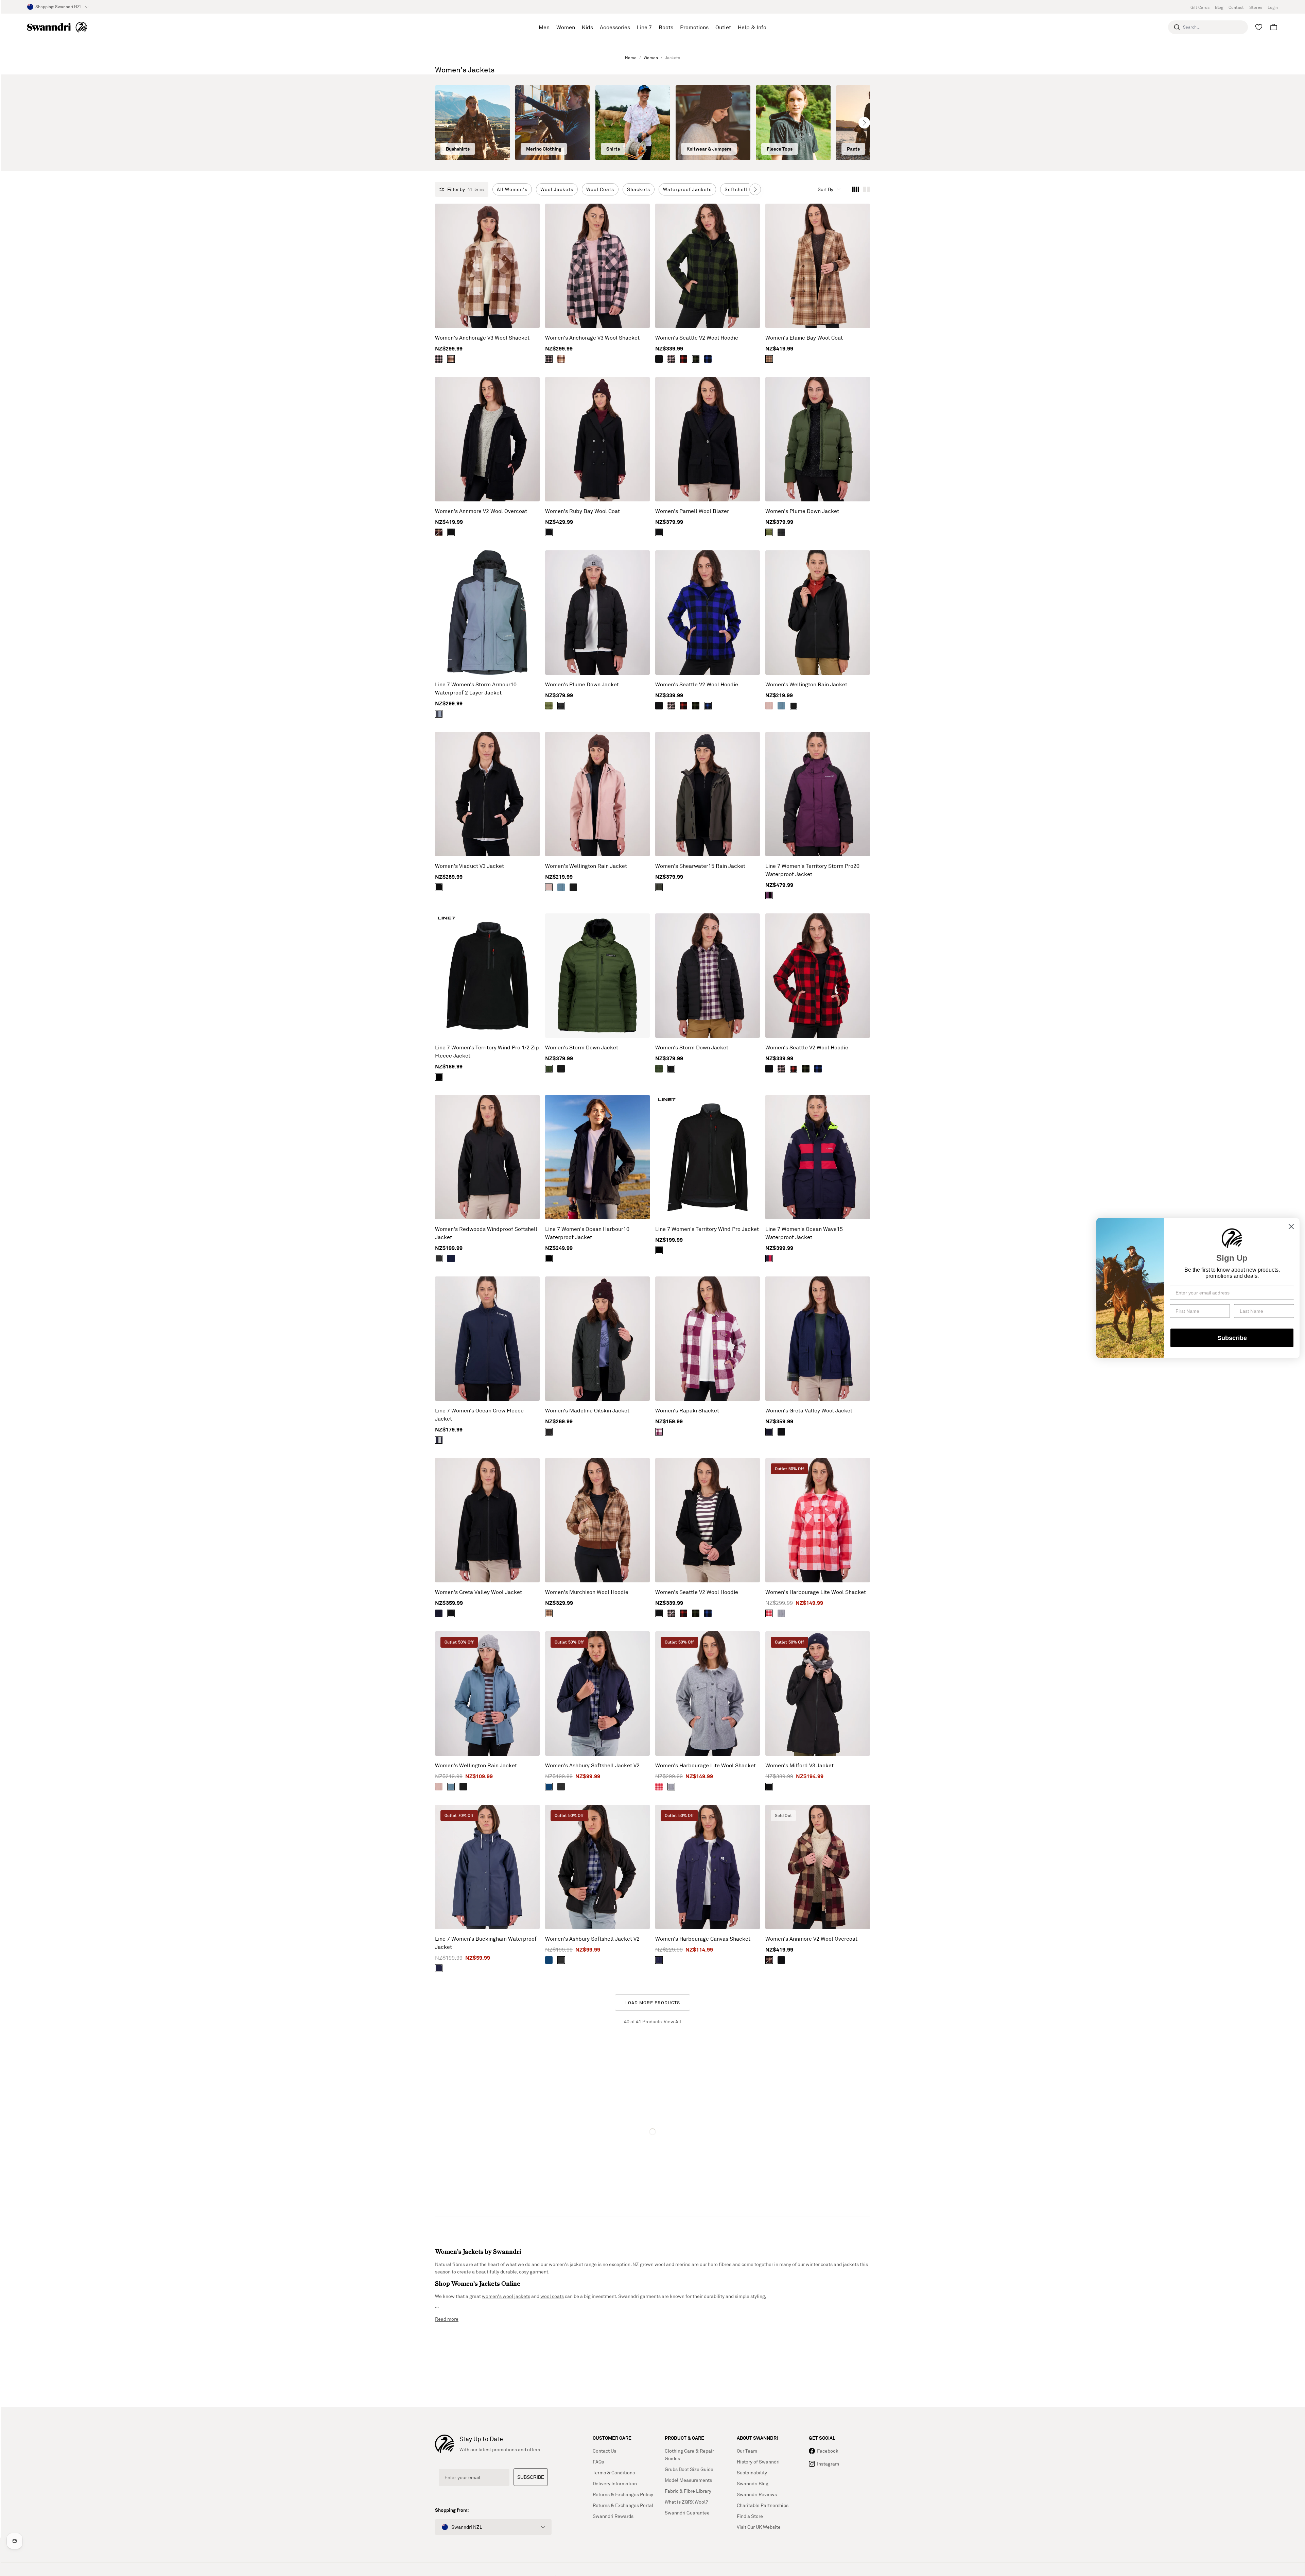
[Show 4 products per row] (856, 189)
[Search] (1177, 27)
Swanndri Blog (753, 2483)
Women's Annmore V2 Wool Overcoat (481, 511)
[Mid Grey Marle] (781, 1613)
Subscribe (1232, 1338)
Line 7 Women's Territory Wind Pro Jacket (707, 1229)
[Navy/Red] (769, 1258)
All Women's (512, 189)
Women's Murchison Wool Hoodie (587, 1592)
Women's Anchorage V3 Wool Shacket (482, 338)
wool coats (552, 2296)
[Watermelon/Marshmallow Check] (769, 1613)
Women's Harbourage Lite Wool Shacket (816, 1592)
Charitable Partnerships (763, 2505)
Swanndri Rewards (613, 2516)
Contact (1236, 7)
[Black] (659, 359)
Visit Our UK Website (759, 2527)
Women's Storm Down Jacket (582, 1047)
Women (651, 58)
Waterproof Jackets (687, 189)
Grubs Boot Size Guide (689, 2469)
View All (672, 2021)
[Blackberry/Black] (769, 895)
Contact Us (604, 2451)
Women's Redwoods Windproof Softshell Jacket (486, 1233)
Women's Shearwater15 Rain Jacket (700, 866)
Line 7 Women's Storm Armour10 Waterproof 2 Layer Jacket (476, 688)
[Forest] (659, 887)
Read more (447, 2319)
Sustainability (752, 2472)
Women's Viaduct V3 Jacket (469, 866)
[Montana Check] (451, 359)
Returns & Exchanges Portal (623, 2505)
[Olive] (769, 532)
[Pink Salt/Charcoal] (671, 359)
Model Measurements (688, 2480)
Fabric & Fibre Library (688, 2491)
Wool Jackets (557, 189)
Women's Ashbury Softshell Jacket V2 (592, 1765)
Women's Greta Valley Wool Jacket (809, 1410)
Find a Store (750, 2516)
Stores (1256, 7)
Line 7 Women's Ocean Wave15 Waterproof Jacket (804, 1233)
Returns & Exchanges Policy (623, 2494)
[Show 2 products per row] (867, 189)
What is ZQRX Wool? (686, 2502)
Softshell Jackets (746, 189)
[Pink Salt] (769, 706)
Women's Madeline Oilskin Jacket (587, 1410)
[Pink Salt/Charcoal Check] (439, 359)
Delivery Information (615, 2483)
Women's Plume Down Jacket (802, 511)
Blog (1219, 7)
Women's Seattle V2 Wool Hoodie (697, 338)
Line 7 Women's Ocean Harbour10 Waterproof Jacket (587, 1233)
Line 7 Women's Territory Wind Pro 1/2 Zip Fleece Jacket (487, 1051)
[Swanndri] (57, 27)
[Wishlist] (1259, 27)
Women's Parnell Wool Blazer (692, 511)
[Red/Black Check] (683, 359)
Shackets (639, 189)
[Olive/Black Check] (696, 359)
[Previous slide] (441, 123)
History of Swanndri (758, 2462)
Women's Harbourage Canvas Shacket (703, 1939)
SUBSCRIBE (531, 2477)
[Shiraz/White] (659, 1432)
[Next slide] (864, 123)
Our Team (747, 2451)
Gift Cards (1200, 7)
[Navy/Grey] (439, 1440)
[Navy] (451, 1258)
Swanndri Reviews (757, 2494)
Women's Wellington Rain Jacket (806, 684)
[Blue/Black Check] (708, 359)
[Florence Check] (439, 532)
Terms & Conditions (614, 2472)
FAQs (598, 2462)
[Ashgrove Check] (769, 359)
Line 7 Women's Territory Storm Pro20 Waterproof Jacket (812, 870)
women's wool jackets (506, 2296)
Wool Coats (600, 189)
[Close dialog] (1291, 1227)
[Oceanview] (781, 706)
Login (1273, 7)
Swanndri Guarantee (687, 2513)
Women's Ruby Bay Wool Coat (582, 511)
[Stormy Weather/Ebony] (439, 714)
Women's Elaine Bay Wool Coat (804, 338)
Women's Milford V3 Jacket (799, 1765)
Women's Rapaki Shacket (687, 1410)
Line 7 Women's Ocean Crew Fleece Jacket (479, 1414)
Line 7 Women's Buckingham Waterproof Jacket (486, 1943)
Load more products (653, 2003)
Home (631, 58)
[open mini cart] (1274, 27)
